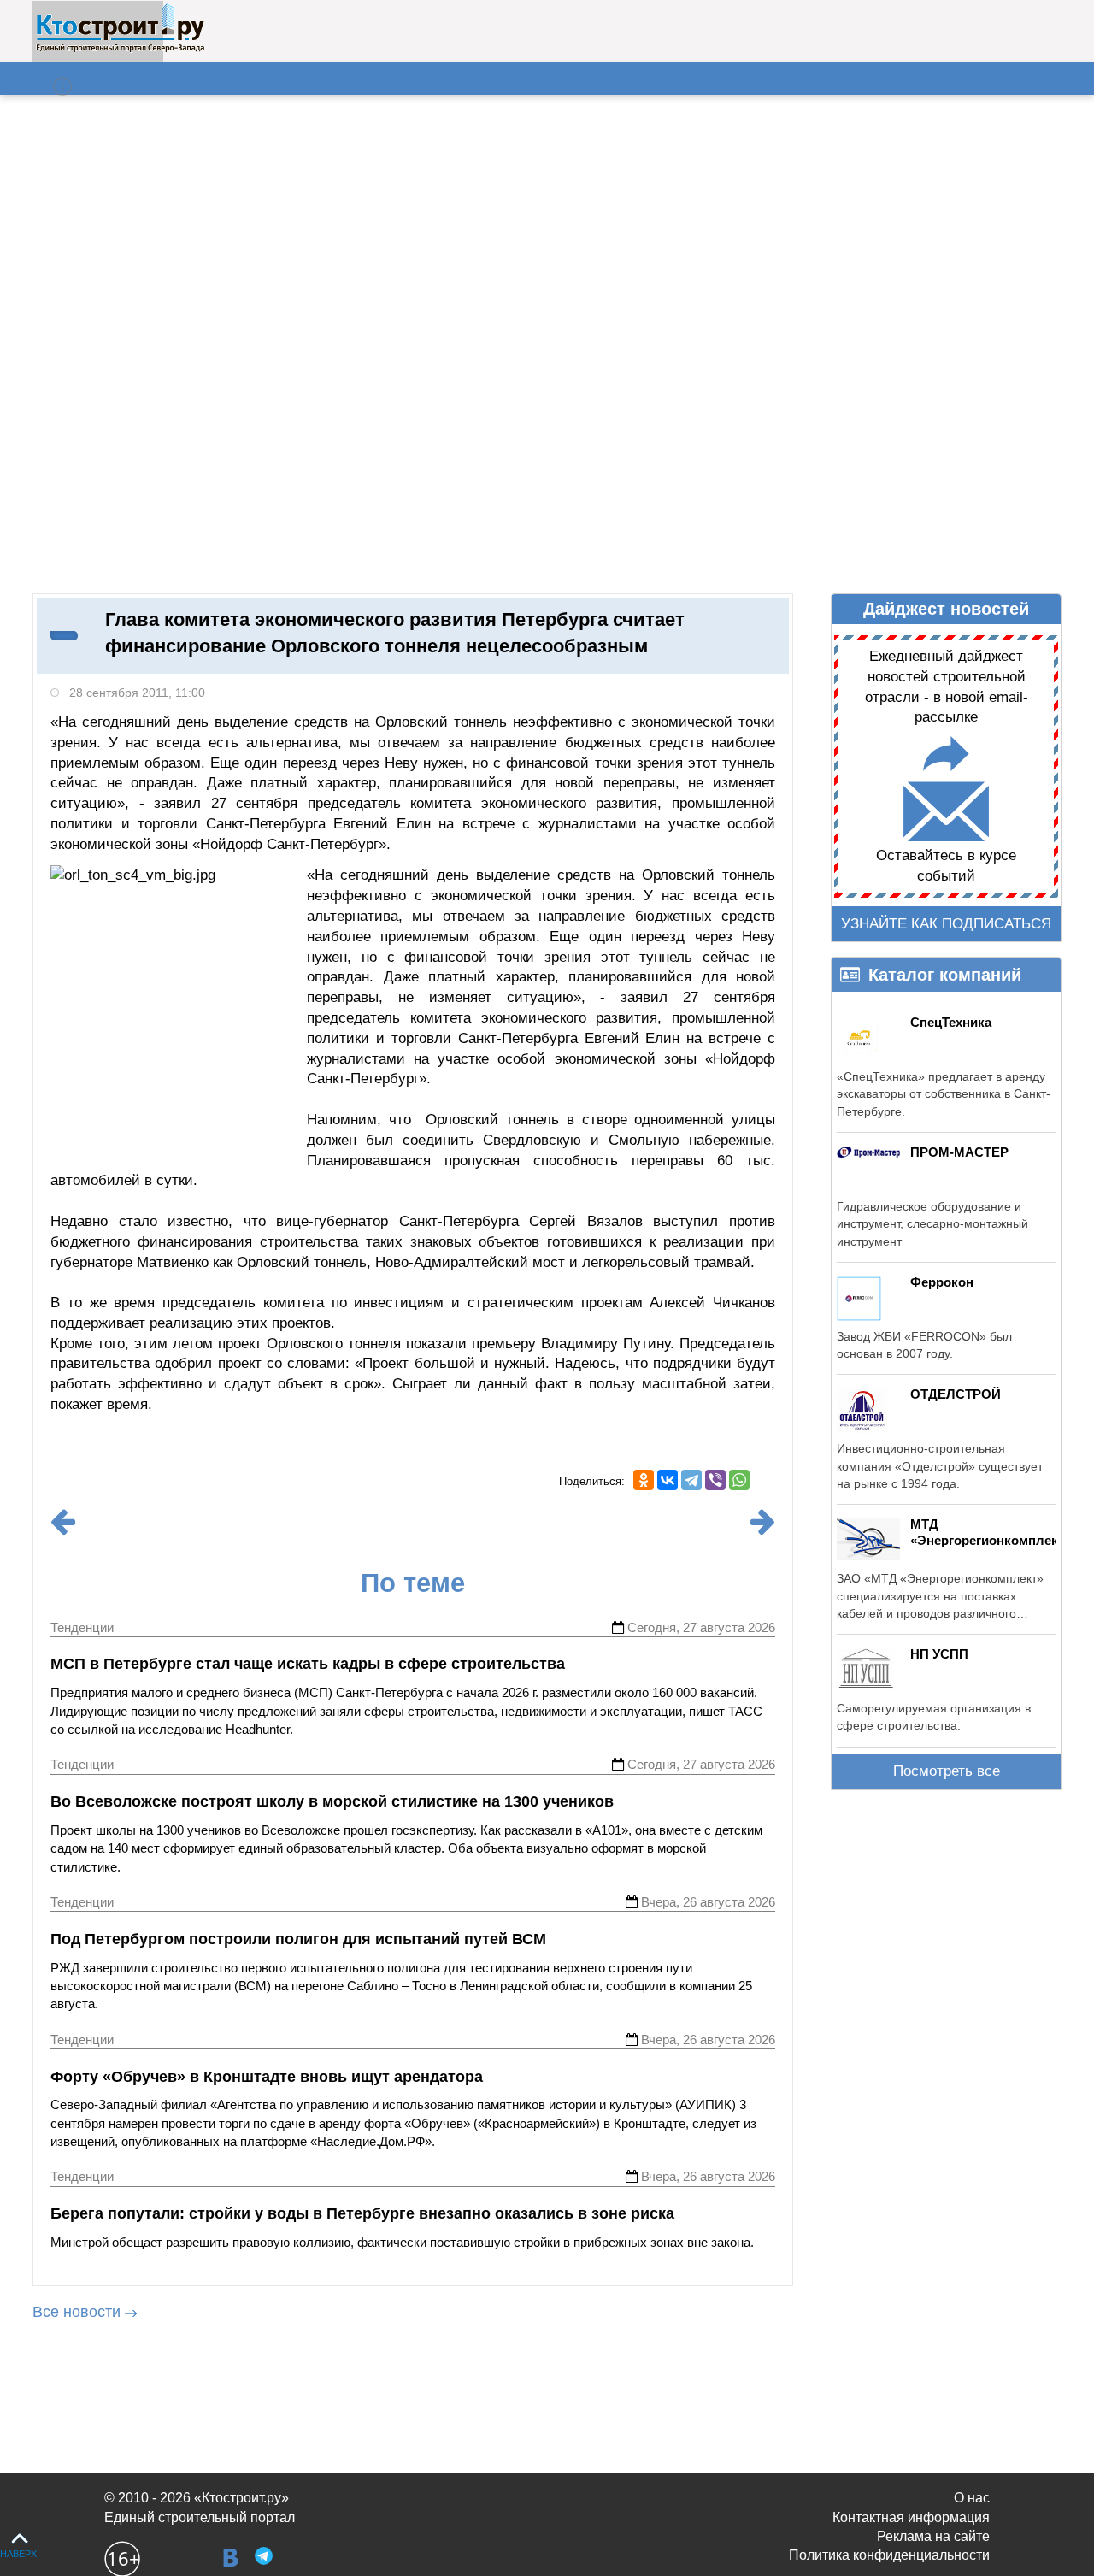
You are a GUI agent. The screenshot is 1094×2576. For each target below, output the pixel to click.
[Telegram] (691, 1480)
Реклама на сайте (933, 2536)
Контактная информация (911, 2517)
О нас (972, 2498)
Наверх (18, 2554)
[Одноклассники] (644, 1480)
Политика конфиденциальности (889, 2555)
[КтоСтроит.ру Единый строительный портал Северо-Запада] (120, 49)
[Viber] (715, 1480)
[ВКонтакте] (668, 1480)
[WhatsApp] (739, 1480)
